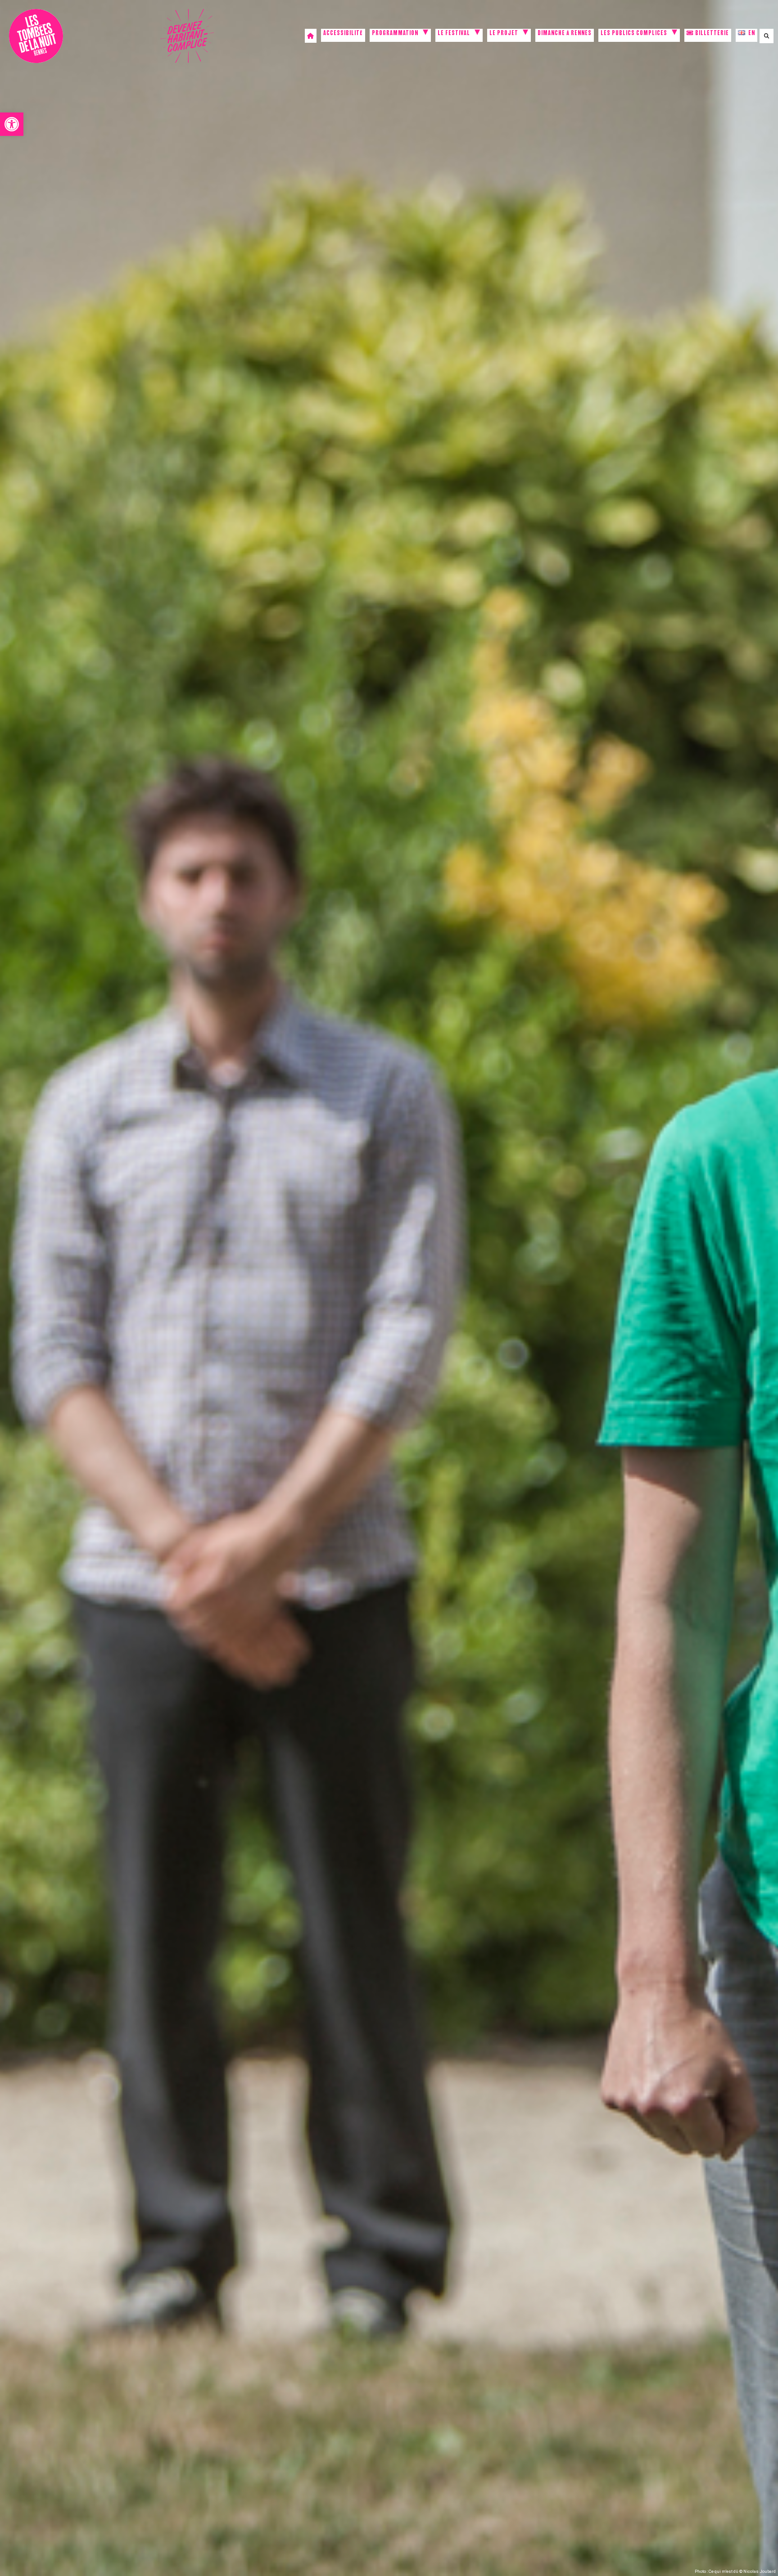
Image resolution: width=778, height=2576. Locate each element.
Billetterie (711, 34)
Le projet (504, 34)
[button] (12, 124)
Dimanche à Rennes (565, 34)
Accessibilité (343, 34)
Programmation (395, 34)
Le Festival (454, 34)
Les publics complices (634, 34)
